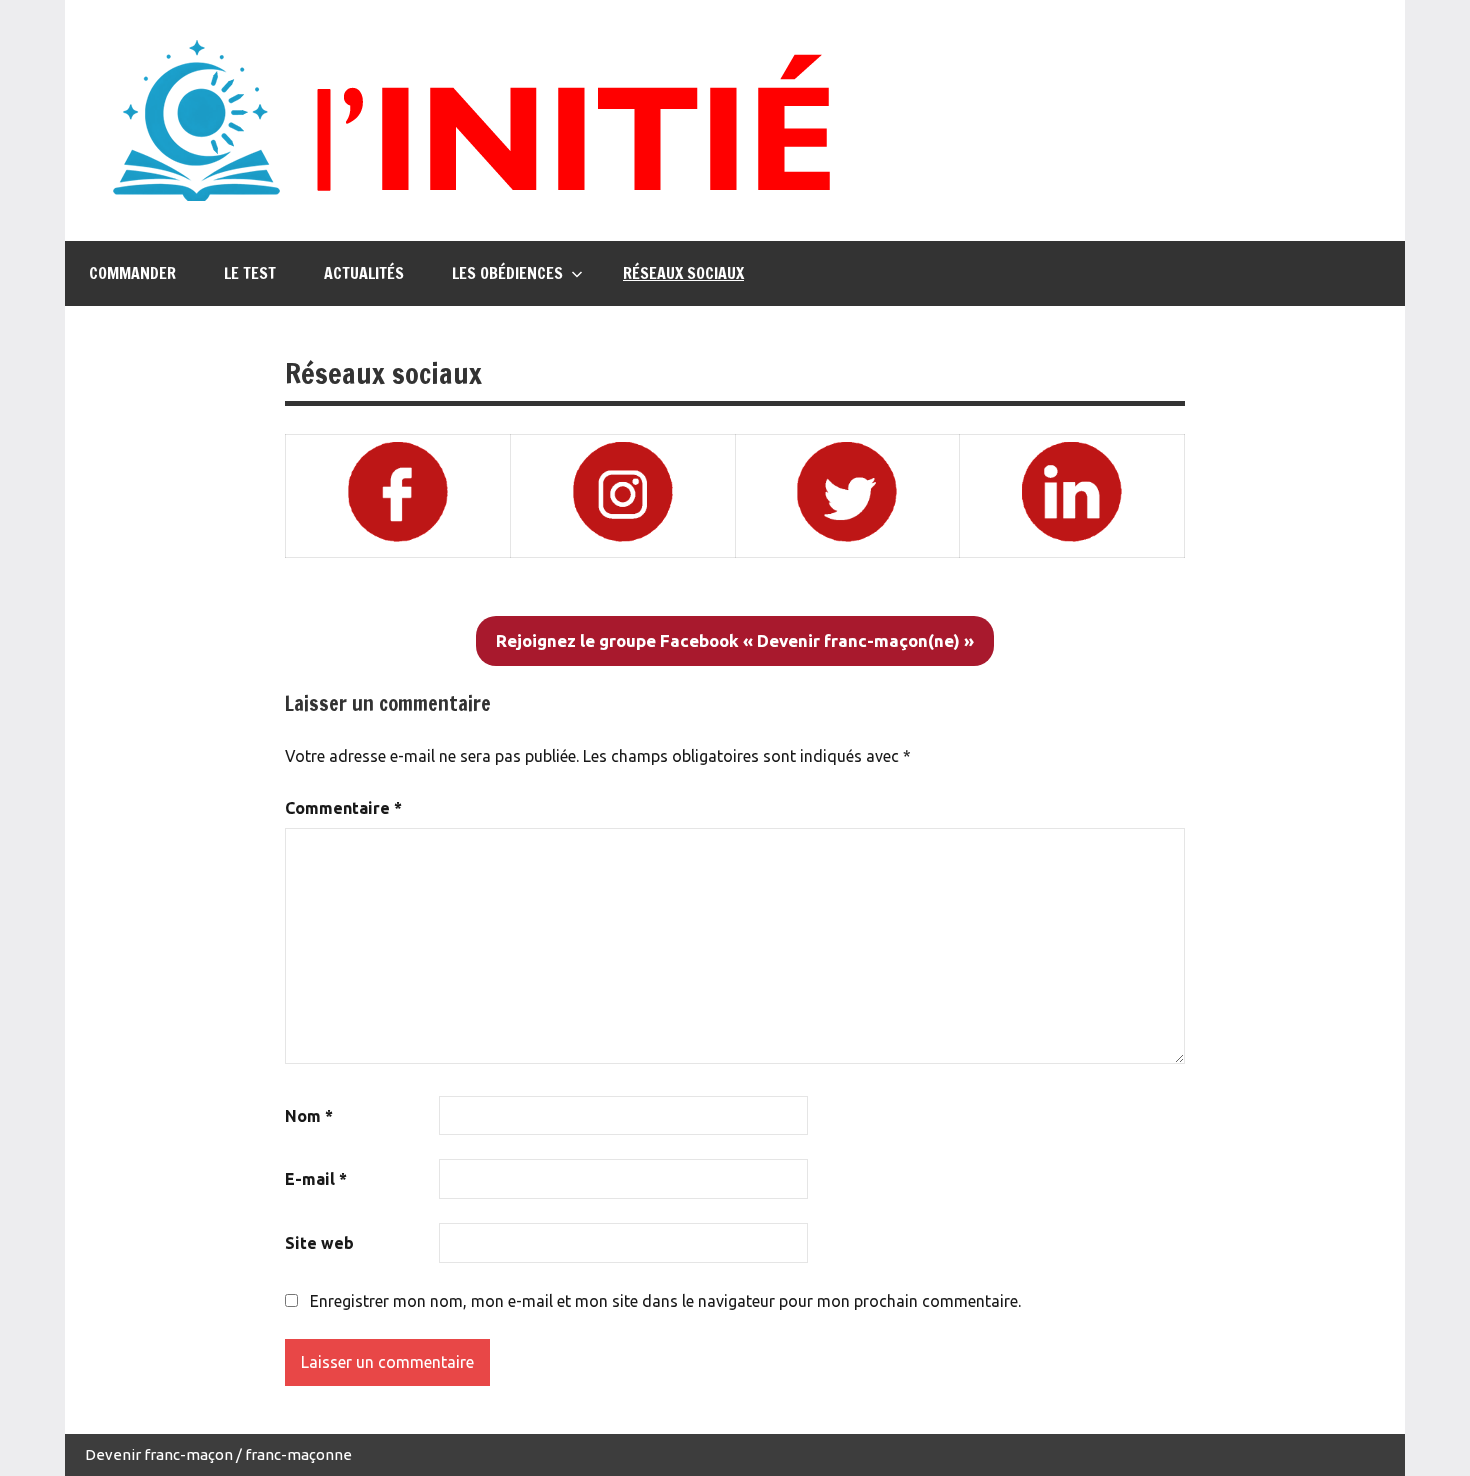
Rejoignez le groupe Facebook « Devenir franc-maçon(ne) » (735, 640)
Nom (309, 1116)
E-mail (316, 1179)
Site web (319, 1243)
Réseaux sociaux (683, 273)
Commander (132, 273)
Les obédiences (507, 273)
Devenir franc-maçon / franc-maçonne (218, 1454)
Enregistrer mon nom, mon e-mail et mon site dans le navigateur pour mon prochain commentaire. (665, 1301)
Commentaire (343, 808)
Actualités (364, 273)
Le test (250, 273)
